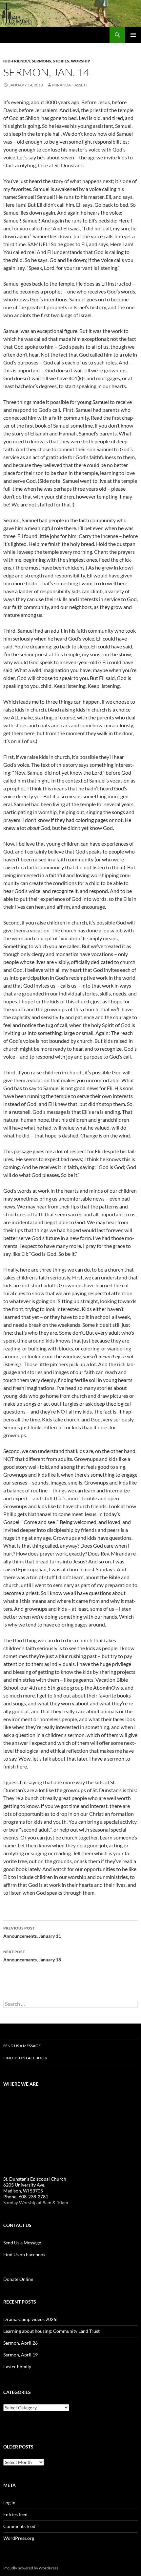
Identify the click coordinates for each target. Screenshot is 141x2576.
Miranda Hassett (70, 85)
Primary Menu (133, 35)
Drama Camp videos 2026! (30, 2319)
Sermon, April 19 (20, 2355)
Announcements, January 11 (32, 1932)
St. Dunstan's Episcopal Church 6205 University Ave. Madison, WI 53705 (35, 2185)
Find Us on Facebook (25, 2058)
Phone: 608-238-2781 (26, 2197)
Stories (61, 61)
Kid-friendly (17, 61)
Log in (9, 2503)
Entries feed (15, 2514)
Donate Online (18, 2279)
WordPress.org (19, 2538)
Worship (81, 61)
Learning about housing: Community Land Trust (51, 2331)
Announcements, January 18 (32, 1956)
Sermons (41, 61)
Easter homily (17, 2366)
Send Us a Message (22, 2046)
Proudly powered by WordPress (31, 2568)
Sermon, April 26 (20, 2343)
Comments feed (19, 2526)
